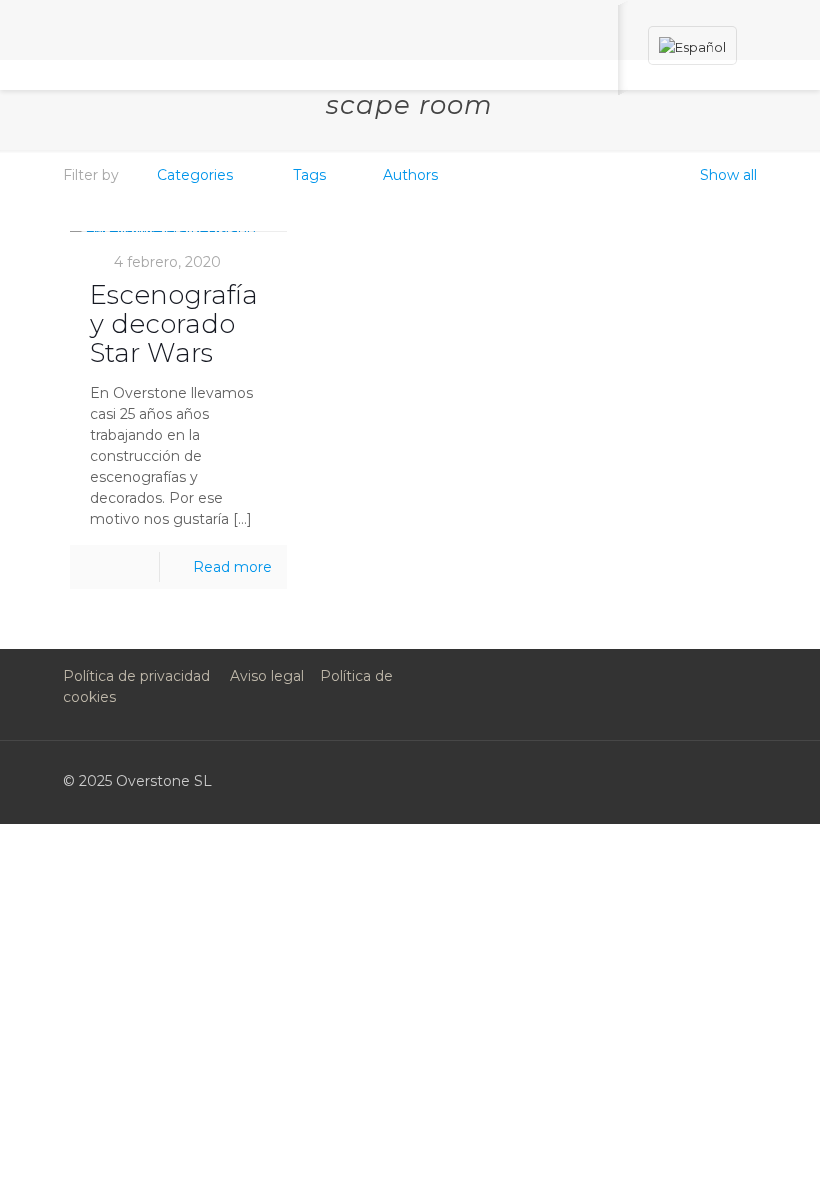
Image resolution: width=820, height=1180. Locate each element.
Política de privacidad (136, 676)
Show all (728, 175)
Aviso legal (267, 676)
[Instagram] (684, 780)
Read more (232, 567)
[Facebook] (549, 780)
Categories (195, 175)
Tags (309, 175)
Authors (410, 175)
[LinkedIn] (630, 780)
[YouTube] (603, 780)
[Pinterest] (657, 780)
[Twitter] (576, 780)
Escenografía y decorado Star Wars (174, 324)
